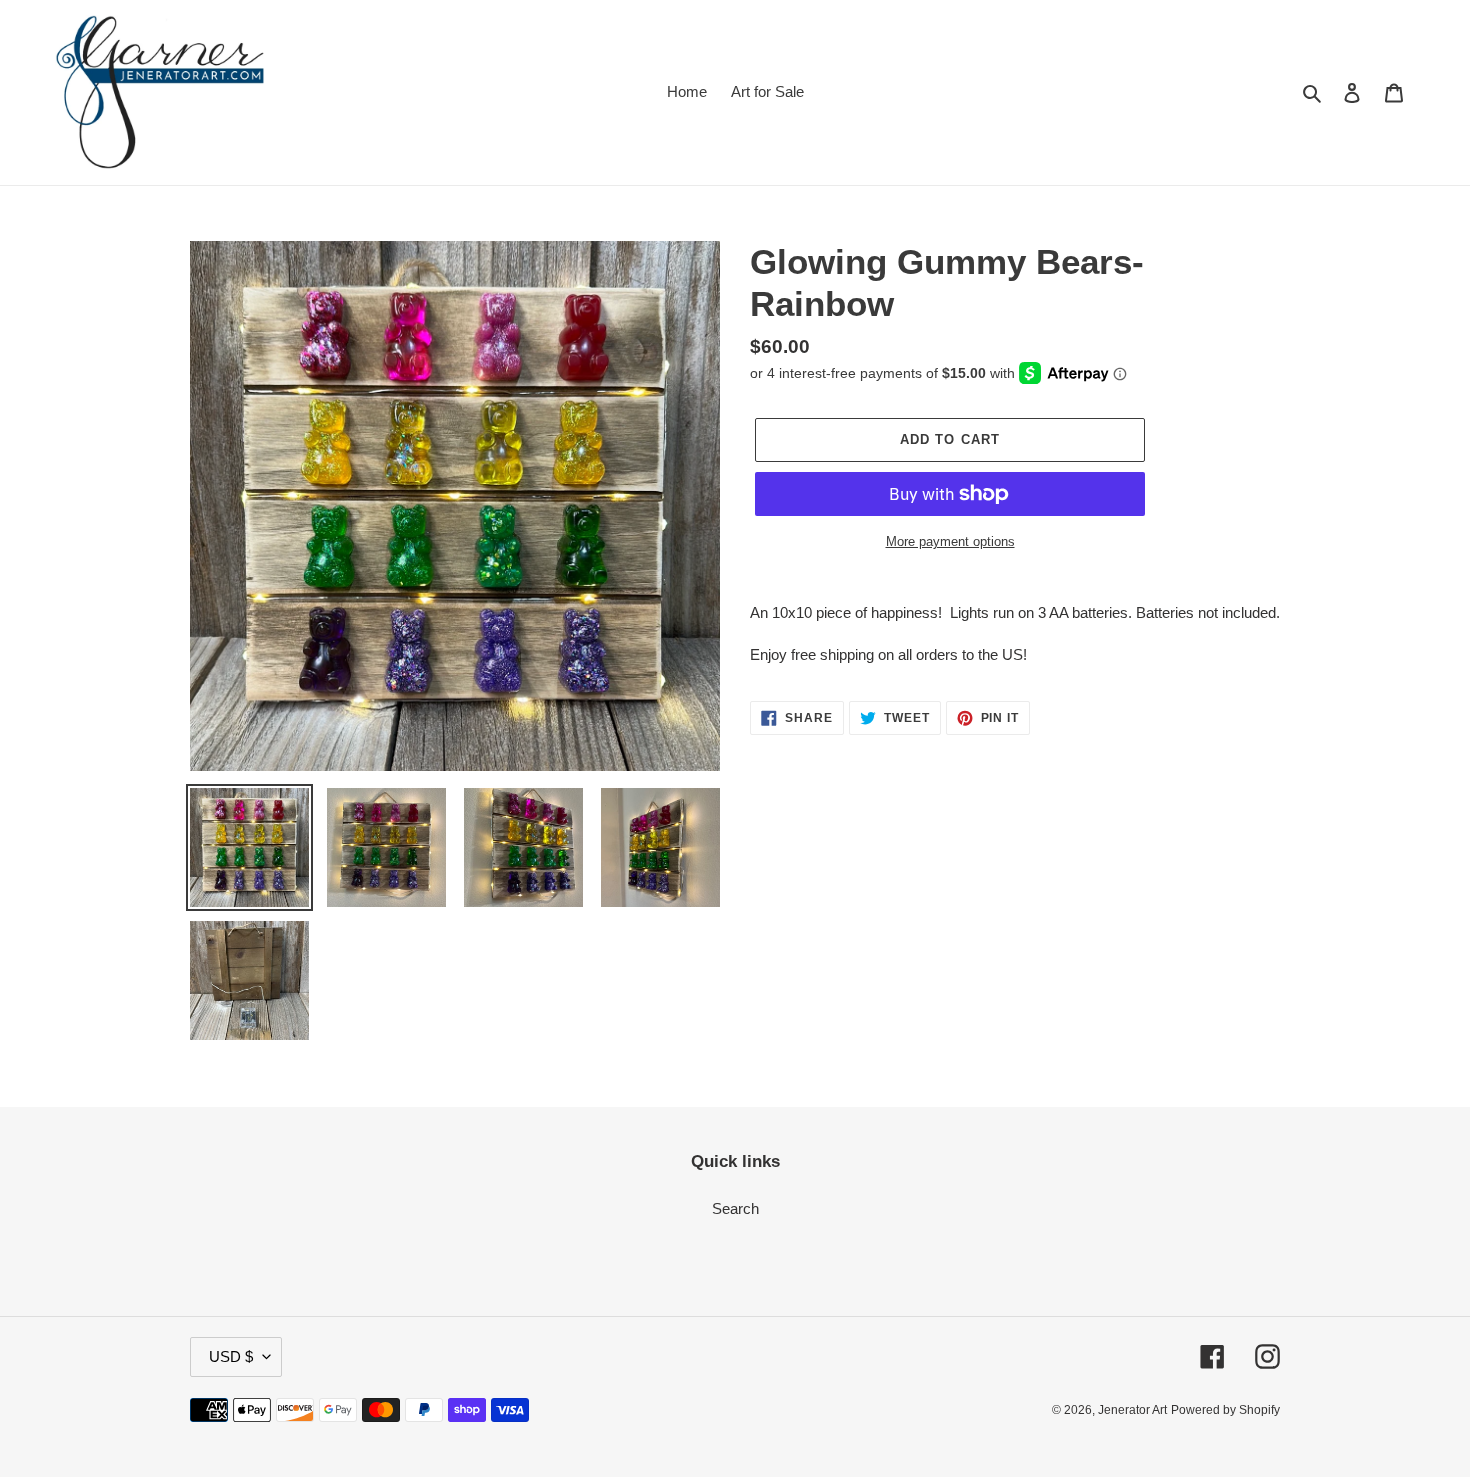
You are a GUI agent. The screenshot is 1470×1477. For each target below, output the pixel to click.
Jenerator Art (1132, 1410)
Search (735, 1208)
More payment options (950, 541)
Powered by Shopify (1225, 1410)
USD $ (231, 1356)
